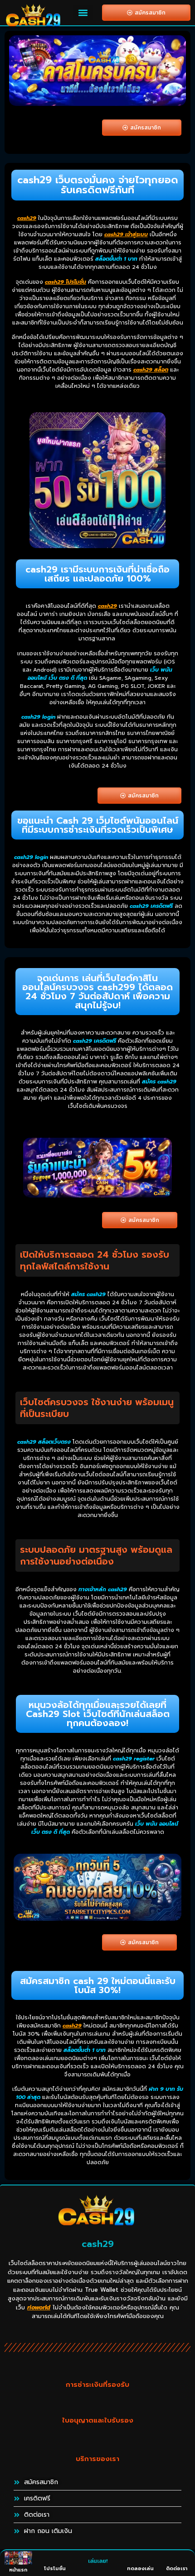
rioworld (39, 2307)
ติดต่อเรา (177, 2569)
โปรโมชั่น (55, 2569)
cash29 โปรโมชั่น (66, 282)
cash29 (27, 218)
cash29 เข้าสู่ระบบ (126, 234)
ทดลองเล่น (140, 2569)
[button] (83, 13)
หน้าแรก (18, 2570)
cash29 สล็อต (151, 370)
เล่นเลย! (98, 2561)
